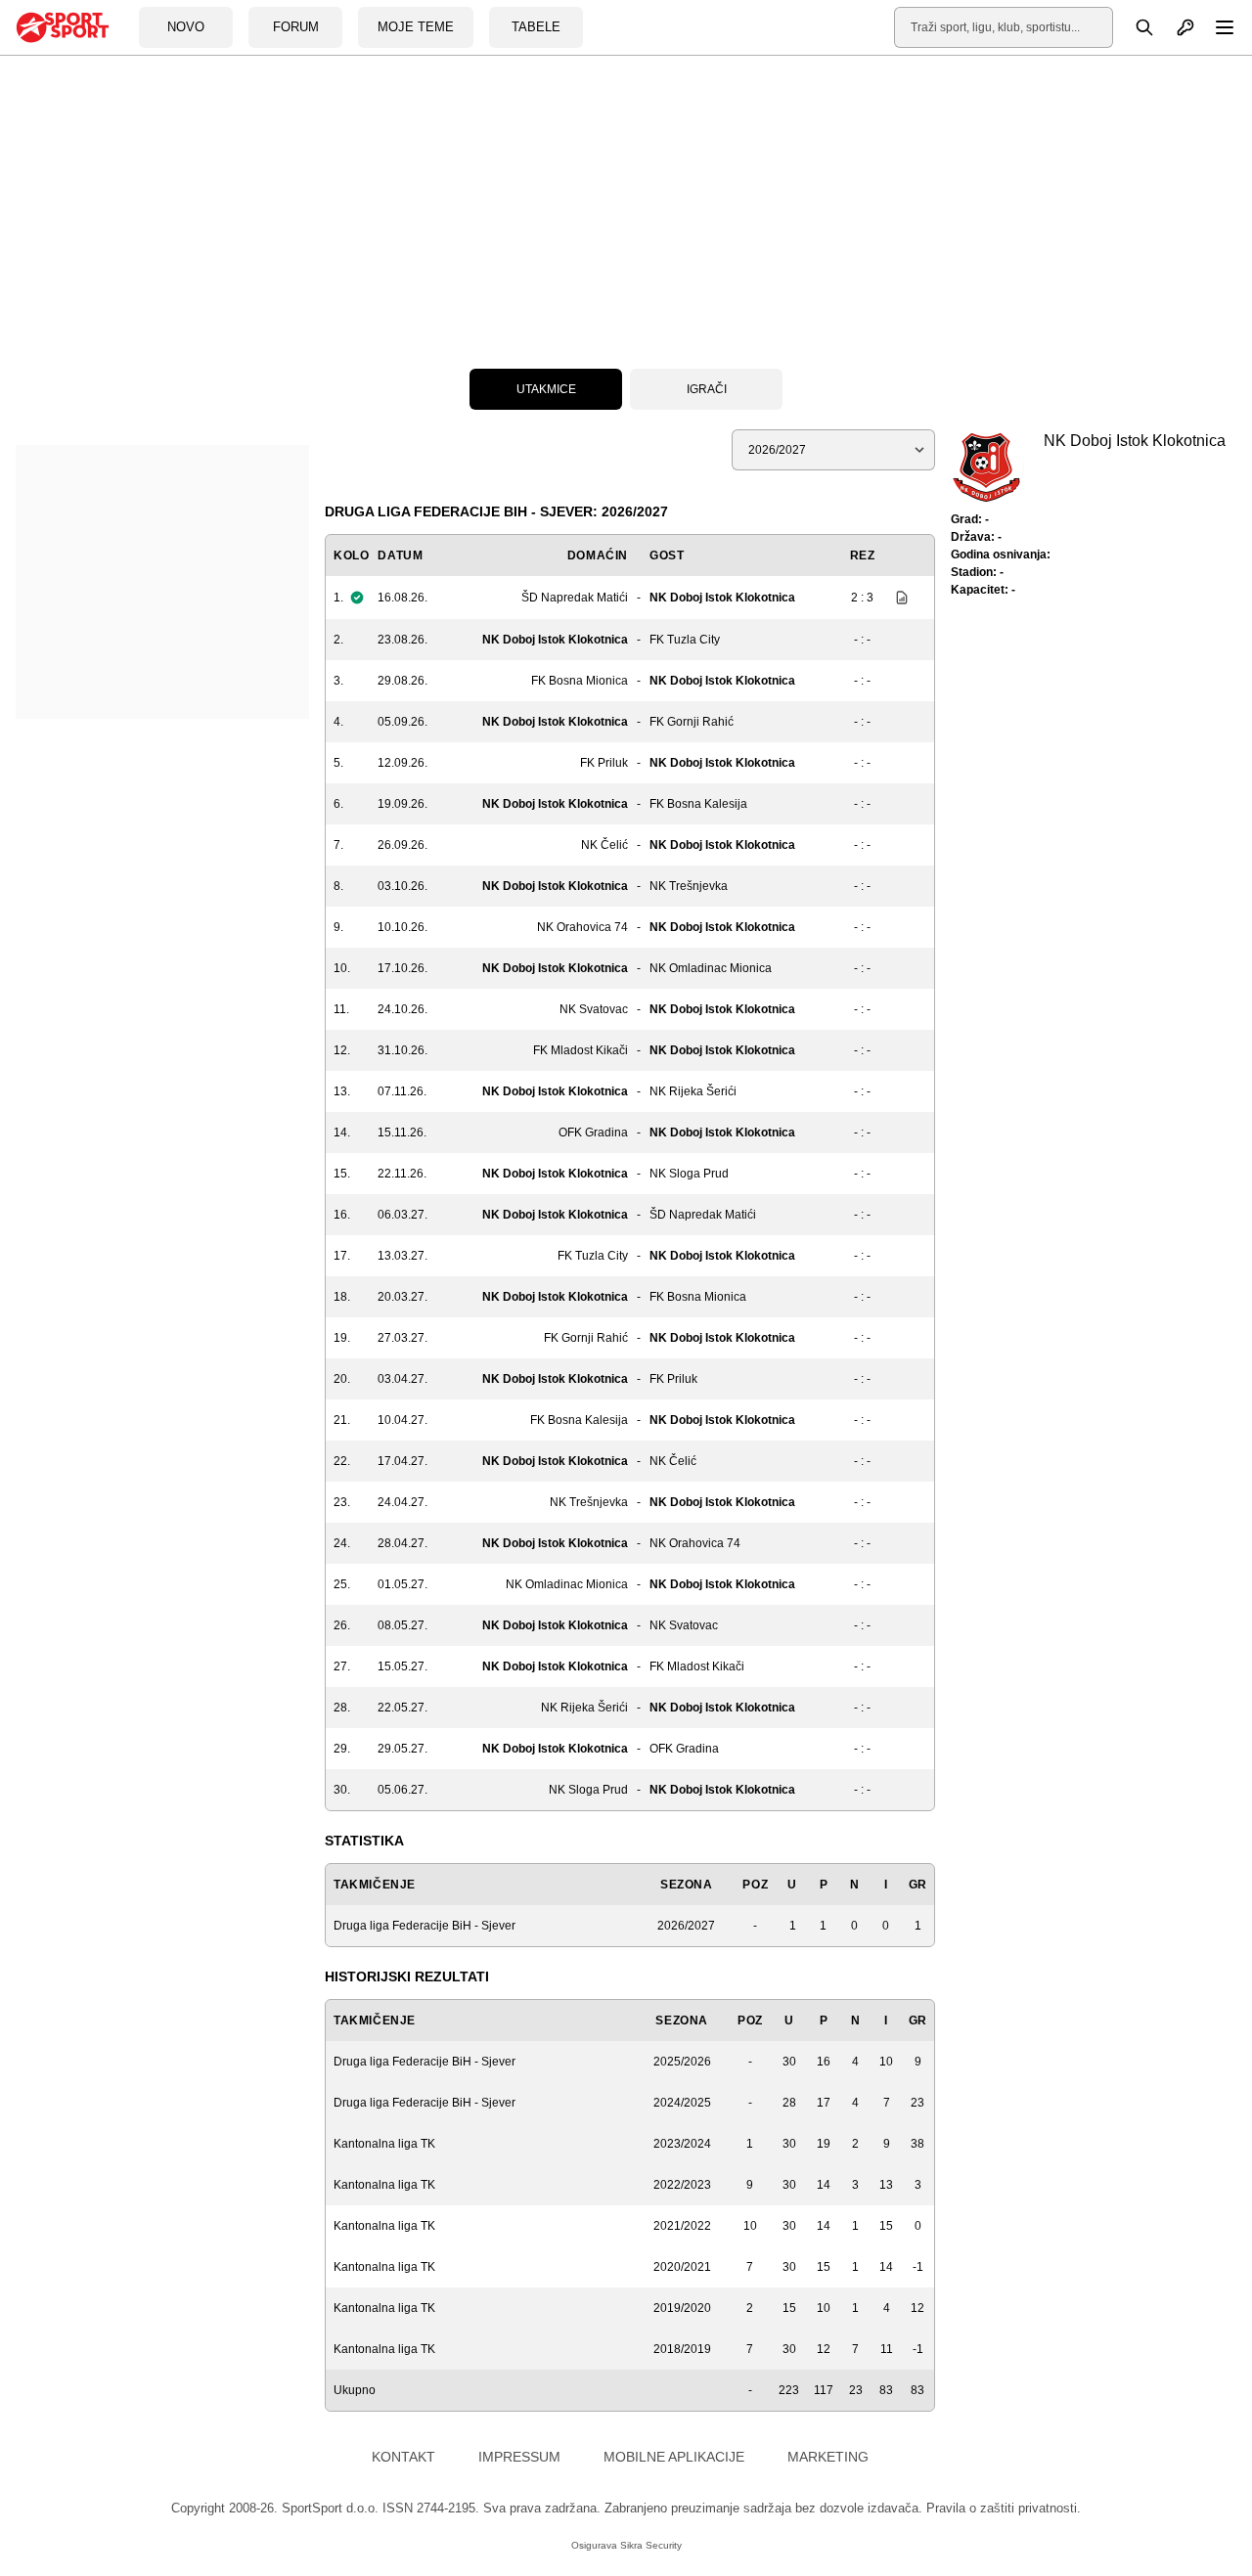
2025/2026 (682, 2062)
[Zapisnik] (897, 598)
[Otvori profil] (1175, 27)
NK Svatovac (594, 1009)
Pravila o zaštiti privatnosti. (1004, 2508)
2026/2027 (686, 1926)
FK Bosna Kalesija (698, 804)
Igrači (707, 389)
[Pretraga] (1134, 27)
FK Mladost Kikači (581, 1050)
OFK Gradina (593, 1133)
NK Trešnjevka (689, 886)
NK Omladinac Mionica (711, 968)
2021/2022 (682, 2226)
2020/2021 (682, 2267)
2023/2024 (682, 2144)
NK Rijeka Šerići (693, 1091)
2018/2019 (682, 2349)
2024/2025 (682, 2103)
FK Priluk (604, 763)
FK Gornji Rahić (692, 722)
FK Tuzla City (685, 640)
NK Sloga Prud (689, 1174)
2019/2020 (682, 2308)
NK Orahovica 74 (582, 927)
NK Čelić (604, 845)
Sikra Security (651, 2545)
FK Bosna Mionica (580, 681)
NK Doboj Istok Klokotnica (722, 598)
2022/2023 (682, 2185)
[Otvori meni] (1216, 27)
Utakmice (546, 389)
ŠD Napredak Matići (575, 598)
